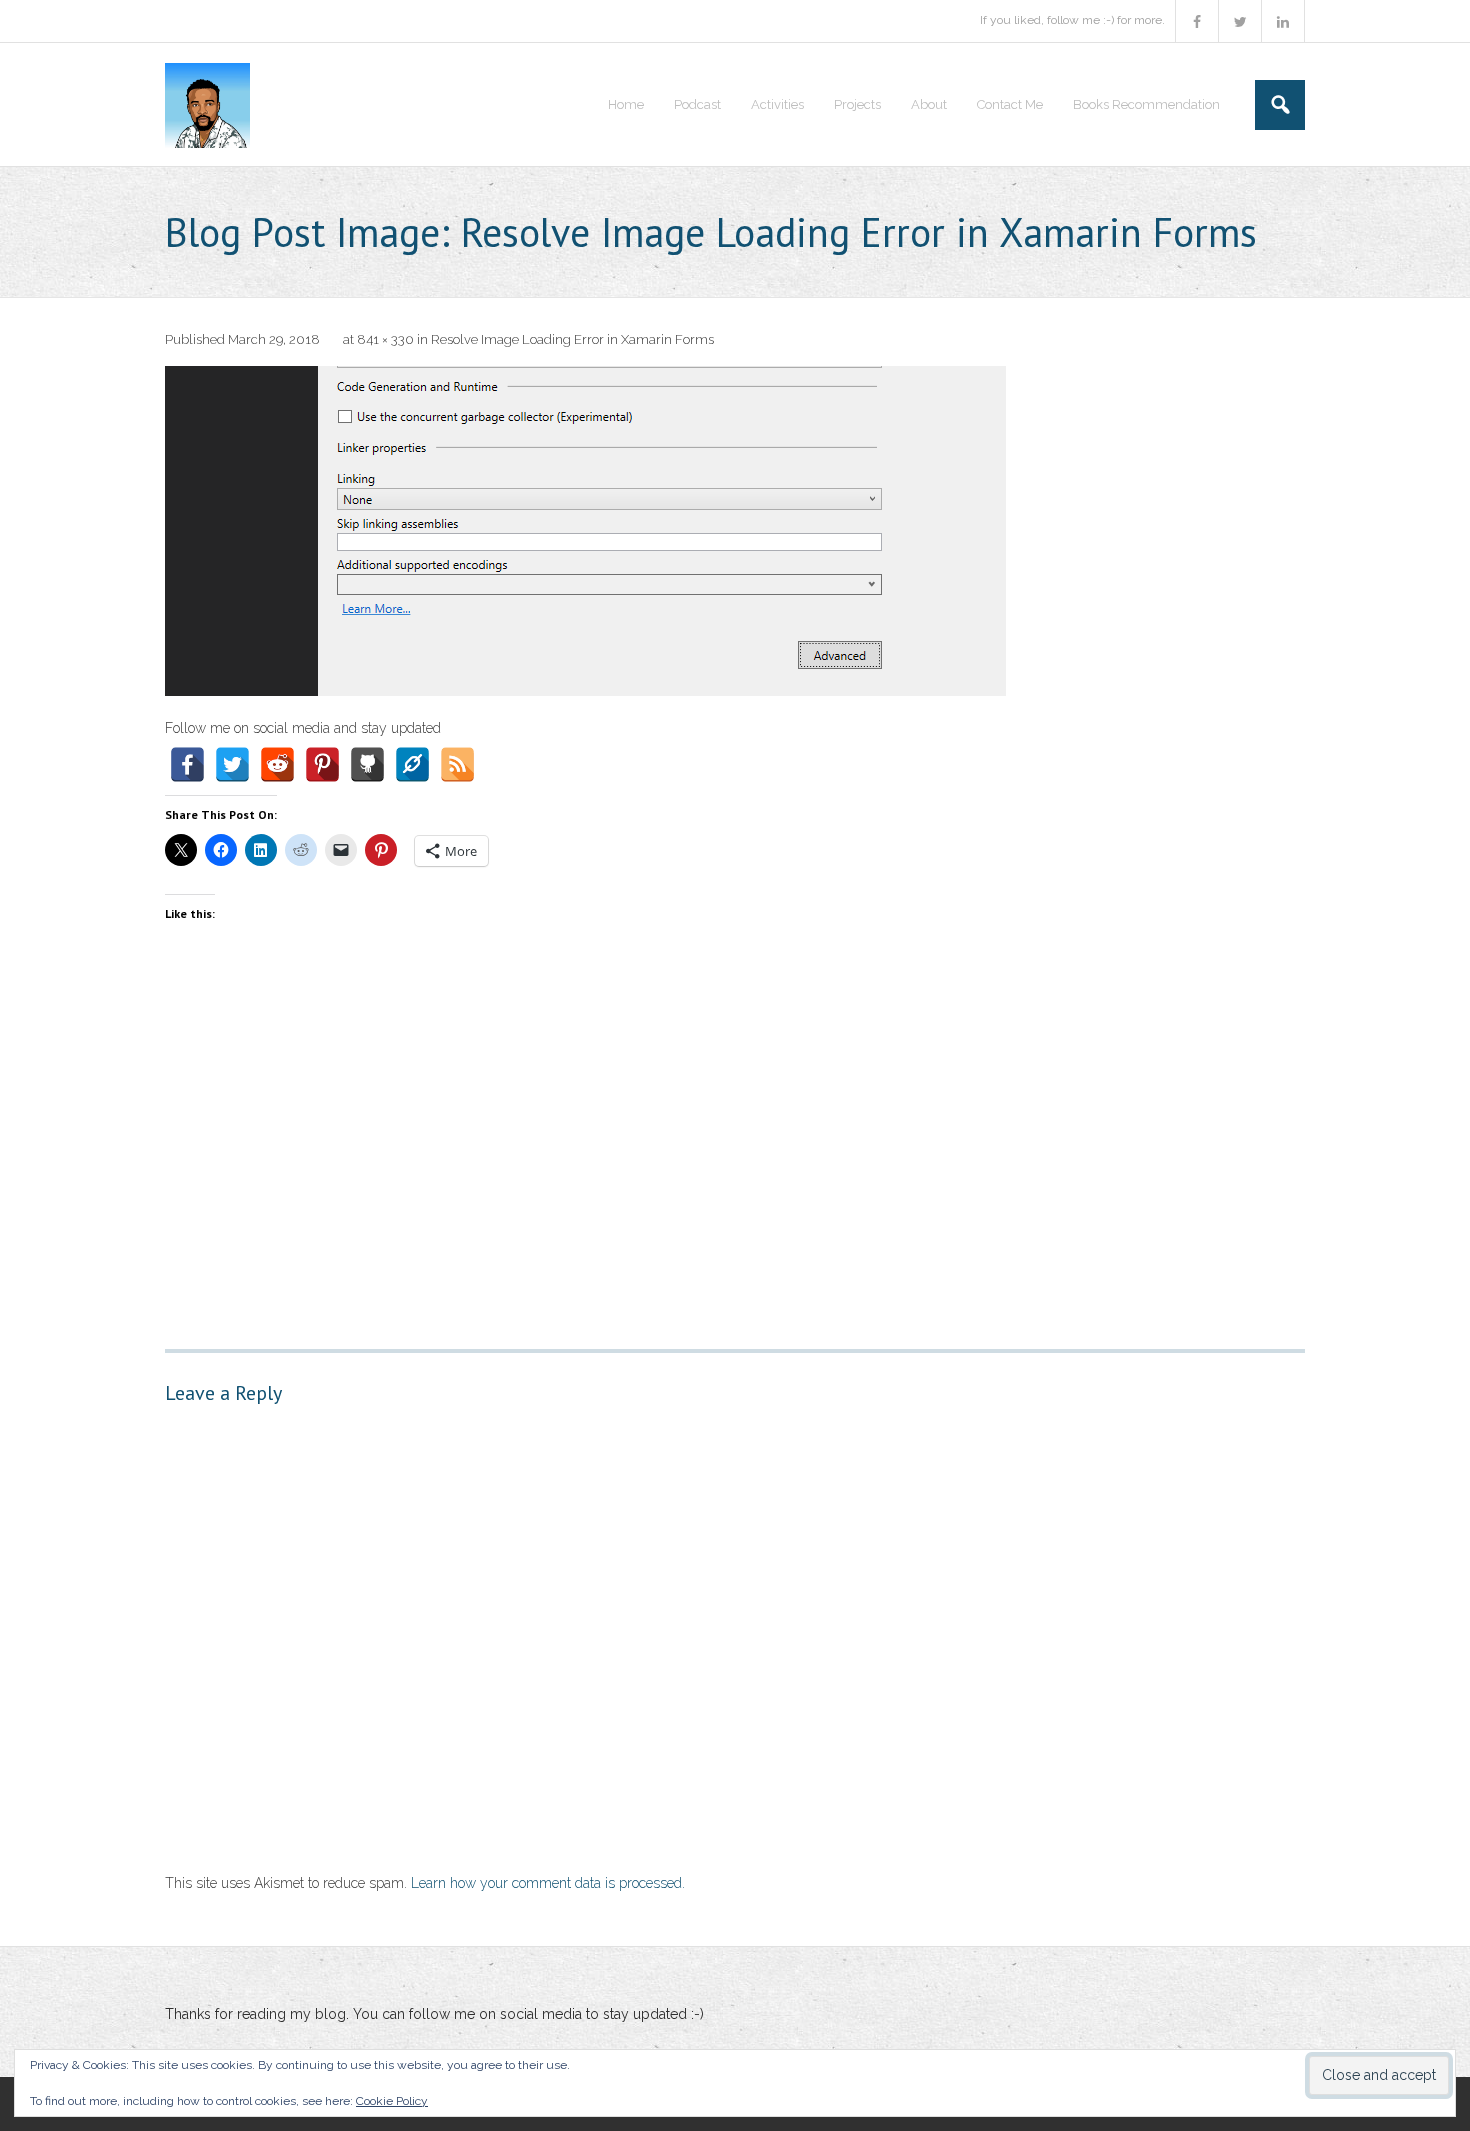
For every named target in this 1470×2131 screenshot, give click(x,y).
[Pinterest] (322, 764)
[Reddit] (277, 764)
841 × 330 (385, 339)
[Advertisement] (735, 1129)
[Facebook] (187, 764)
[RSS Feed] (457, 764)
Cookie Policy (392, 2101)
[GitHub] (367, 764)
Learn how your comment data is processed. (548, 1883)
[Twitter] (232, 764)
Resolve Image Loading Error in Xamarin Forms (572, 339)
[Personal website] (412, 764)
